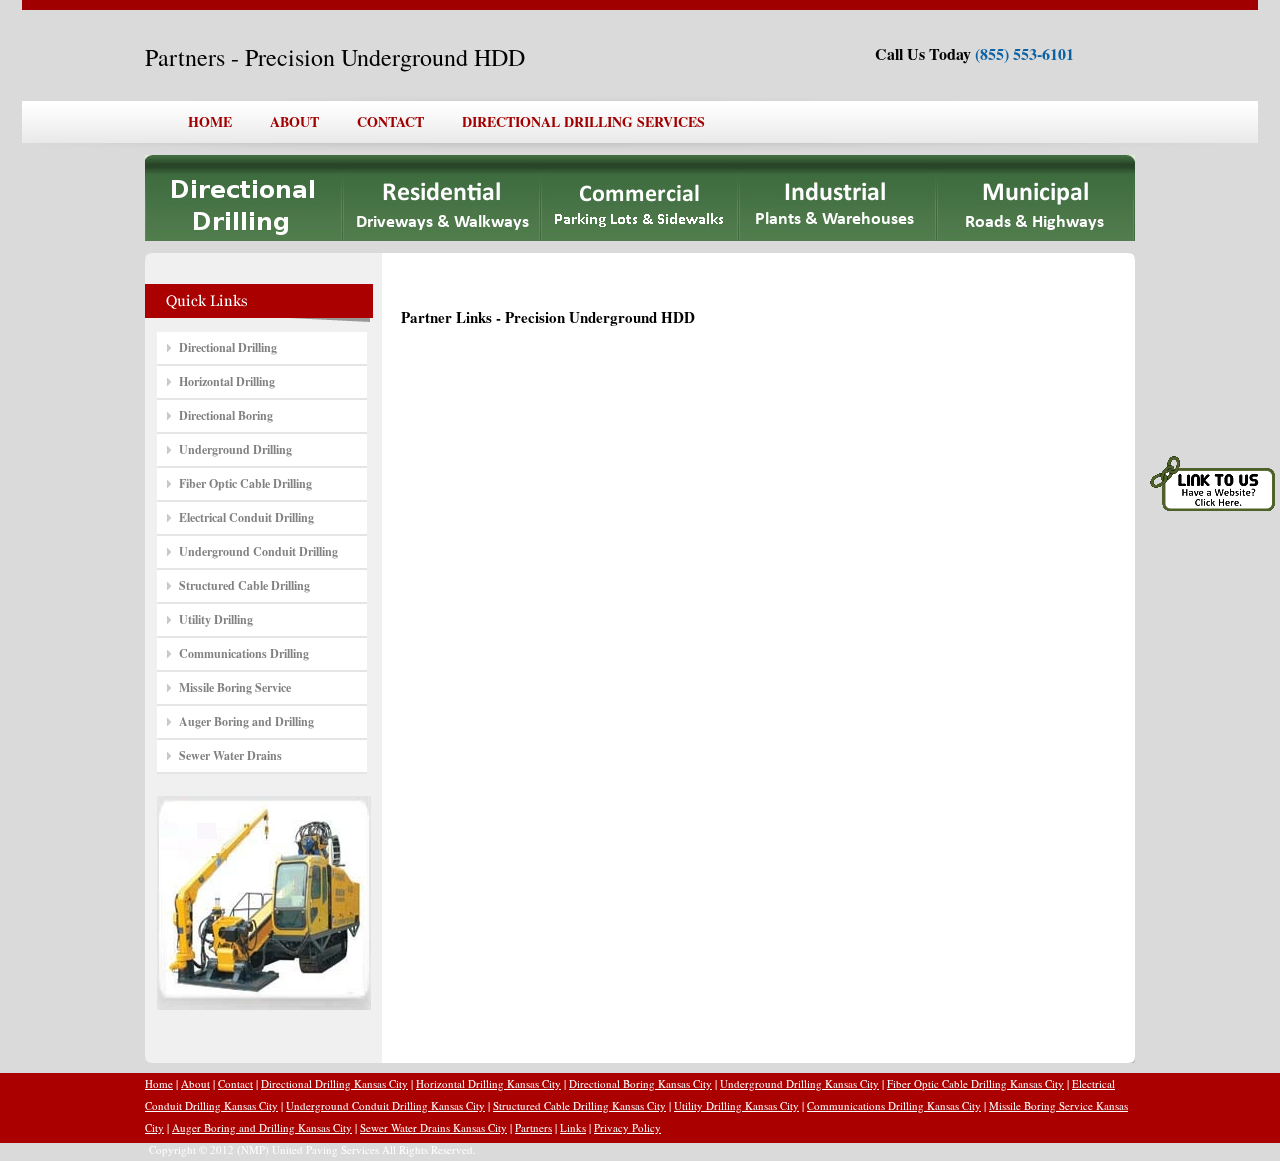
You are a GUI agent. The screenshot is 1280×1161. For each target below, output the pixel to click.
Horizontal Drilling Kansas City (488, 1083)
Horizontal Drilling (227, 381)
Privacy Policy (627, 1127)
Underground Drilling (235, 449)
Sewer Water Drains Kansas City (433, 1127)
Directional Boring (226, 415)
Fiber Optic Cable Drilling (245, 483)
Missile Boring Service (235, 687)
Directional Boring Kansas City (640, 1083)
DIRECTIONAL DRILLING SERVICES (583, 121)
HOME (210, 121)
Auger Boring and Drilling (246, 721)
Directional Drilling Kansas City (334, 1083)
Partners (533, 1127)
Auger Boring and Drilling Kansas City (262, 1127)
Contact (235, 1083)
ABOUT (294, 121)
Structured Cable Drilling (244, 585)
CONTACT (390, 121)
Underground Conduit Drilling (258, 551)
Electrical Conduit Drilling (246, 517)
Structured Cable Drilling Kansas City (579, 1105)
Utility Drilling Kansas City (736, 1105)
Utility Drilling (216, 619)
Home (159, 1083)
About (195, 1083)
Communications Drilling (244, 653)
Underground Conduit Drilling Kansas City (385, 1105)
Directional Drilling (228, 347)
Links (573, 1127)
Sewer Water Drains (230, 755)
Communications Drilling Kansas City (894, 1105)
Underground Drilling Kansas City (799, 1083)
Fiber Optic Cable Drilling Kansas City (975, 1083)
